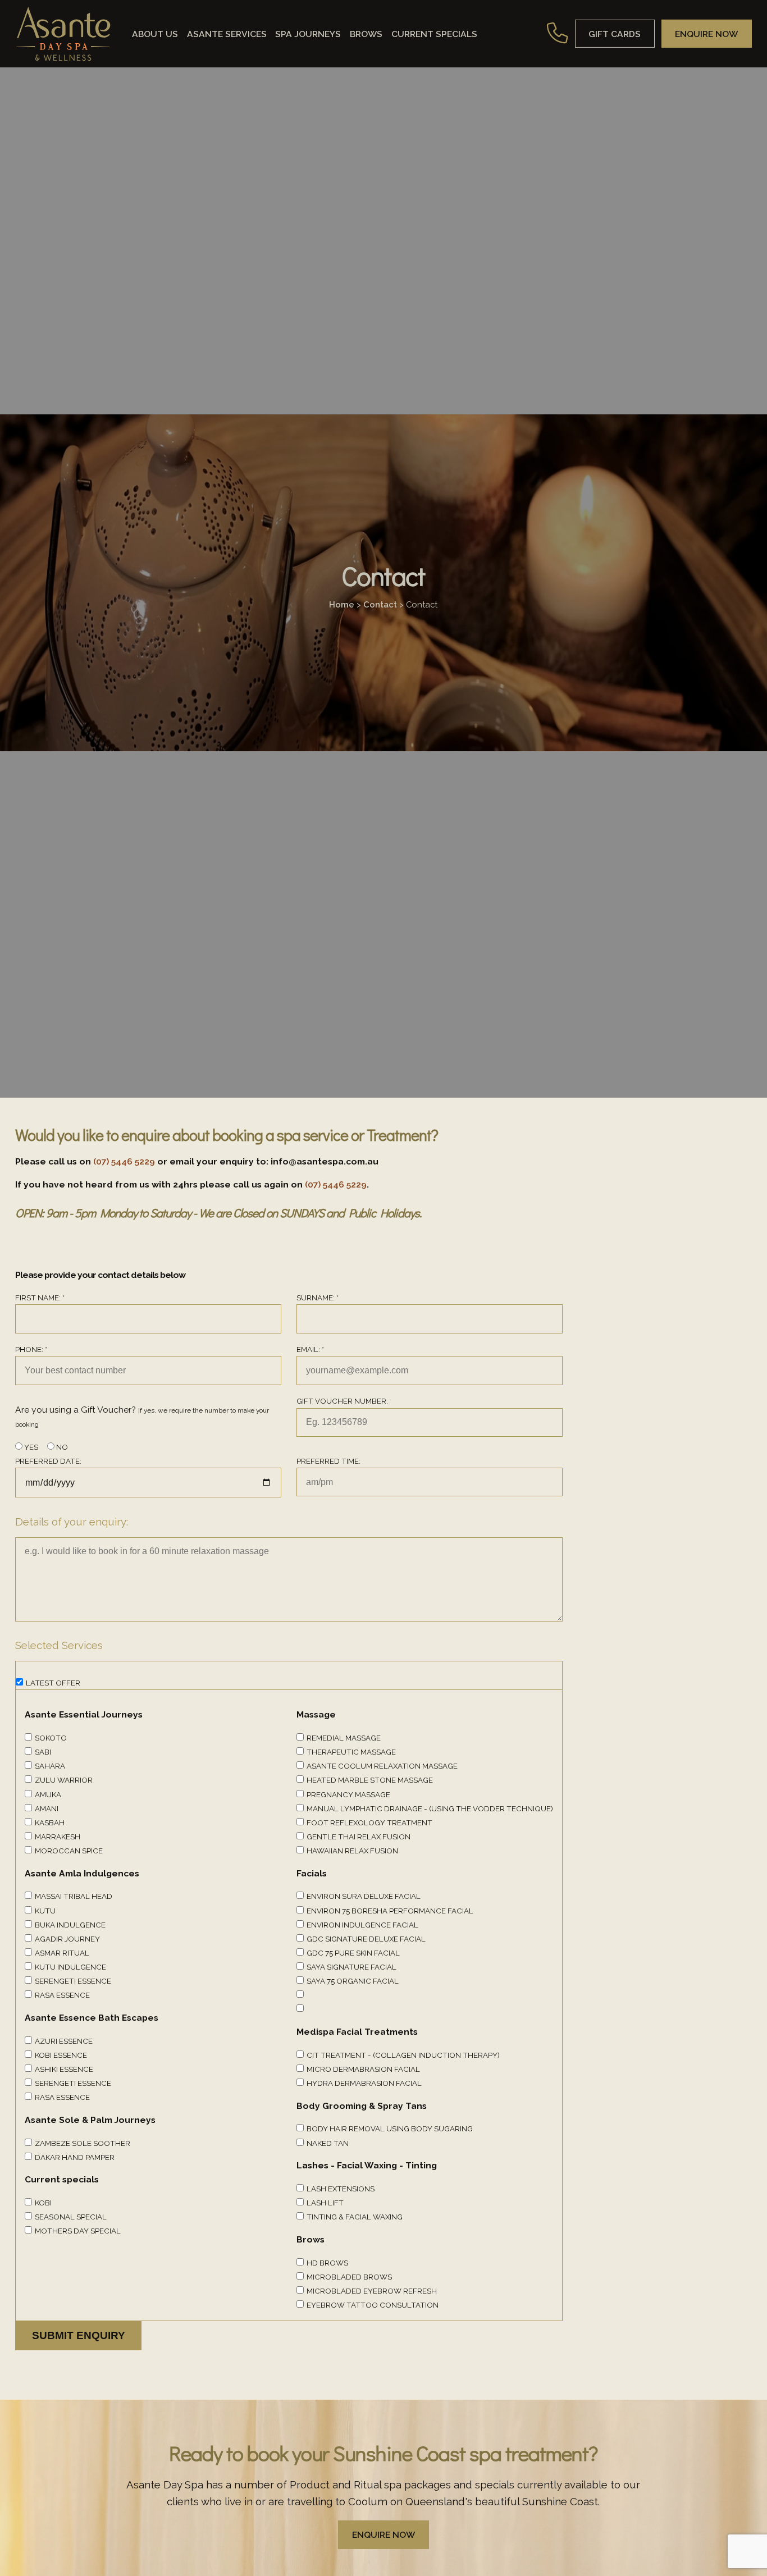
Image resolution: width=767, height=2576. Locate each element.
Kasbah (50, 1823)
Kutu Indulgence (70, 1967)
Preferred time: (328, 1461)
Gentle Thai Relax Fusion (359, 1837)
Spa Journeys (308, 33)
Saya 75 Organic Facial (353, 1981)
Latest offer (53, 1683)
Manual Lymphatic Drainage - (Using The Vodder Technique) (430, 1808)
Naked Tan (328, 2143)
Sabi (43, 1752)
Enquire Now (383, 2535)
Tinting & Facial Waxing (355, 2217)
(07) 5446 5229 (124, 1161)
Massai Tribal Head (74, 1896)
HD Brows (327, 2263)
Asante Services (227, 33)
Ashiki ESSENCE (64, 2069)
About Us (155, 33)
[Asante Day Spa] (63, 34)
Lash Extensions (341, 2189)
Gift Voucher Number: (342, 1401)
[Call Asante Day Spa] (558, 33)
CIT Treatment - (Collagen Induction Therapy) (403, 2055)
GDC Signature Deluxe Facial (366, 1939)
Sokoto (51, 1738)
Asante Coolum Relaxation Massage (382, 1766)
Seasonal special (71, 2217)
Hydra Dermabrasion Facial (364, 2083)
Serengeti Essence (73, 1981)
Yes (30, 1447)
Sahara (50, 1766)
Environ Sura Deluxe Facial (364, 1896)
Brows (366, 33)
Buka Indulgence (70, 1925)
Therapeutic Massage (351, 1752)
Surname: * (318, 1298)
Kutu (45, 1911)
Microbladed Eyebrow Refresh (372, 2291)
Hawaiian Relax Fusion (352, 1851)
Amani (47, 1808)
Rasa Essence (62, 1995)
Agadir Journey (67, 1939)
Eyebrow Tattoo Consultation (373, 2305)
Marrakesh (58, 1837)
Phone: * (31, 1349)
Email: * (310, 1349)
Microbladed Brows (349, 2277)
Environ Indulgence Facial (362, 1925)
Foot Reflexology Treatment (369, 1823)
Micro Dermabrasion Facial (363, 2069)
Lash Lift (325, 2203)
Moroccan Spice (69, 1851)
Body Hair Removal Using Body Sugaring (390, 2129)
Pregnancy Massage (348, 1794)
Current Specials (434, 33)
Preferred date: (48, 1461)
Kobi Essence (61, 2055)
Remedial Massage (344, 1738)
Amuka (48, 1794)
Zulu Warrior (64, 1780)
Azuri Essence (64, 2041)
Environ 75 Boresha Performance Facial (390, 1911)
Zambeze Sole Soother (83, 2143)
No (61, 1447)
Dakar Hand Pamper (75, 2157)
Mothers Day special (78, 2231)
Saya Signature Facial (351, 1967)
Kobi (43, 2203)
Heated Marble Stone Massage (370, 1780)
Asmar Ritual (62, 1953)
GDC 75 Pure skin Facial (353, 1953)
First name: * (40, 1298)
